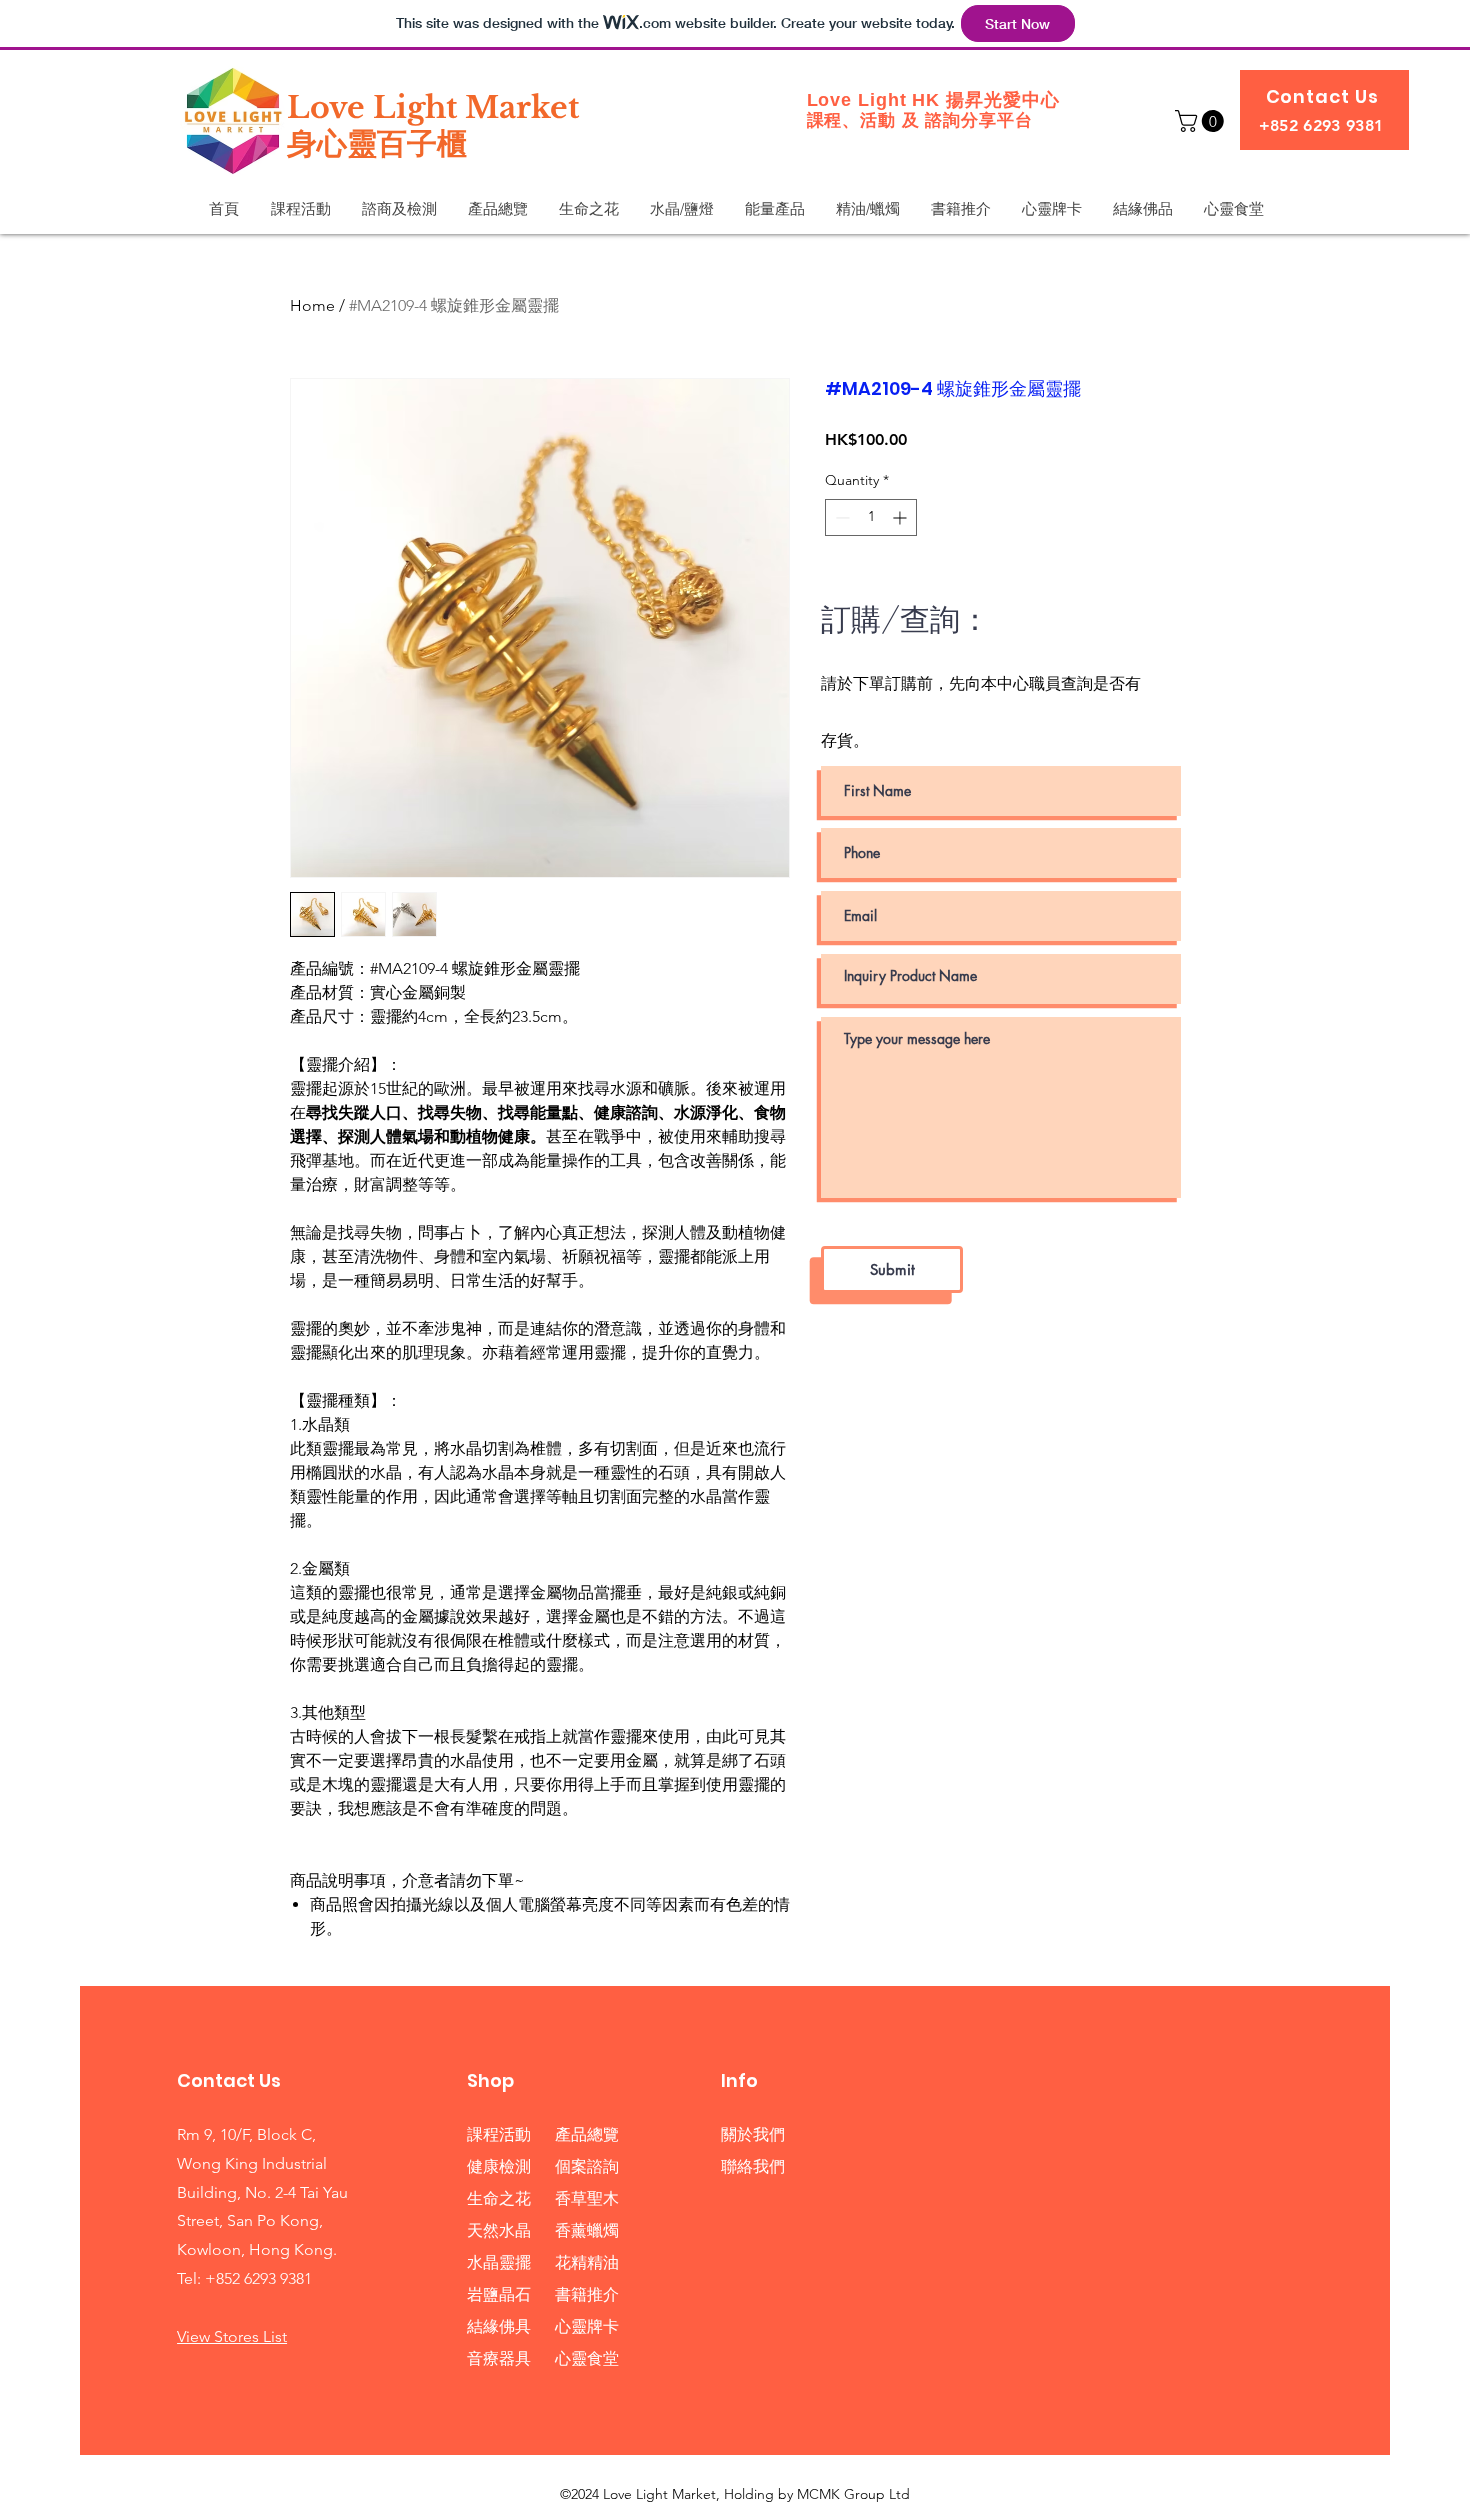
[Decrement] (840, 517)
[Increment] (901, 517)
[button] (1202, 121)
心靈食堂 (587, 2358)
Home (312, 305)
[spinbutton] (871, 517)
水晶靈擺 (499, 2262)
